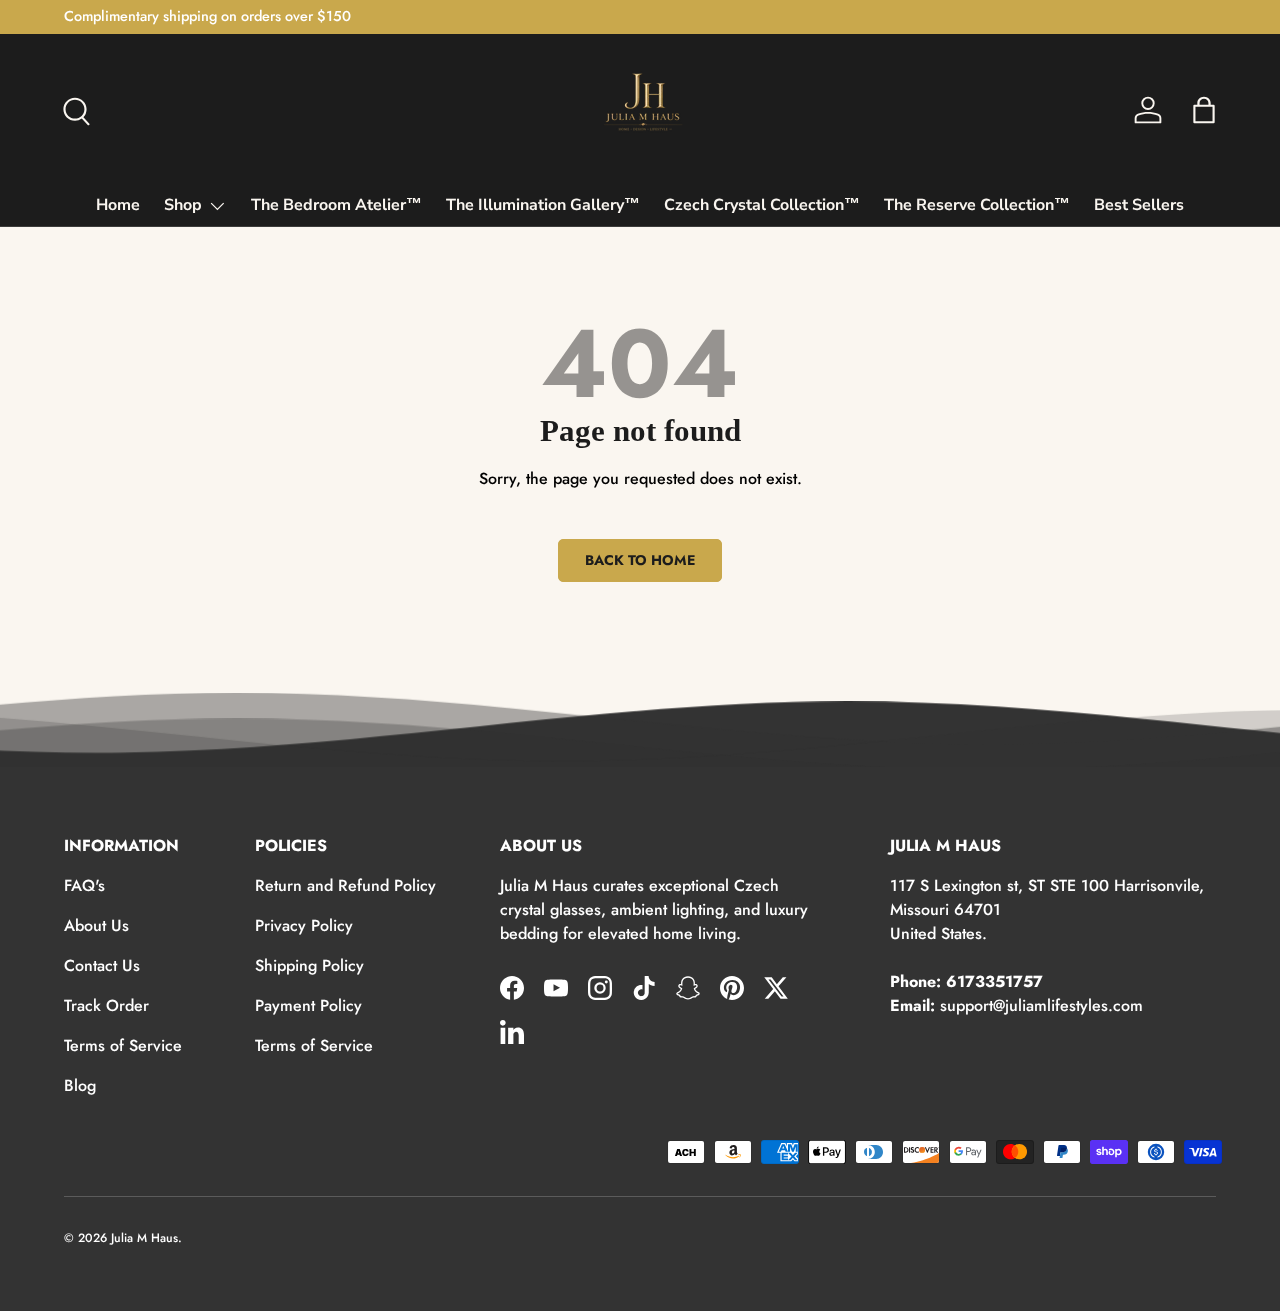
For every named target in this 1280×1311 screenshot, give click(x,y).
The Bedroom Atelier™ (336, 205)
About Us (96, 925)
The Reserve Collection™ (977, 205)
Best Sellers (1139, 205)
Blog (80, 1085)
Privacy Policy (304, 925)
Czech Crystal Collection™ (762, 205)
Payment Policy (308, 1005)
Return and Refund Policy (345, 885)
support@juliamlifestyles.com (1041, 1005)
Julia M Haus (144, 1238)
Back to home (640, 560)
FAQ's (84, 885)
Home (118, 205)
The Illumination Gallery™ (543, 205)
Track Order (106, 1005)
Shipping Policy (309, 965)
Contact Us (102, 965)
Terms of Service (123, 1045)
